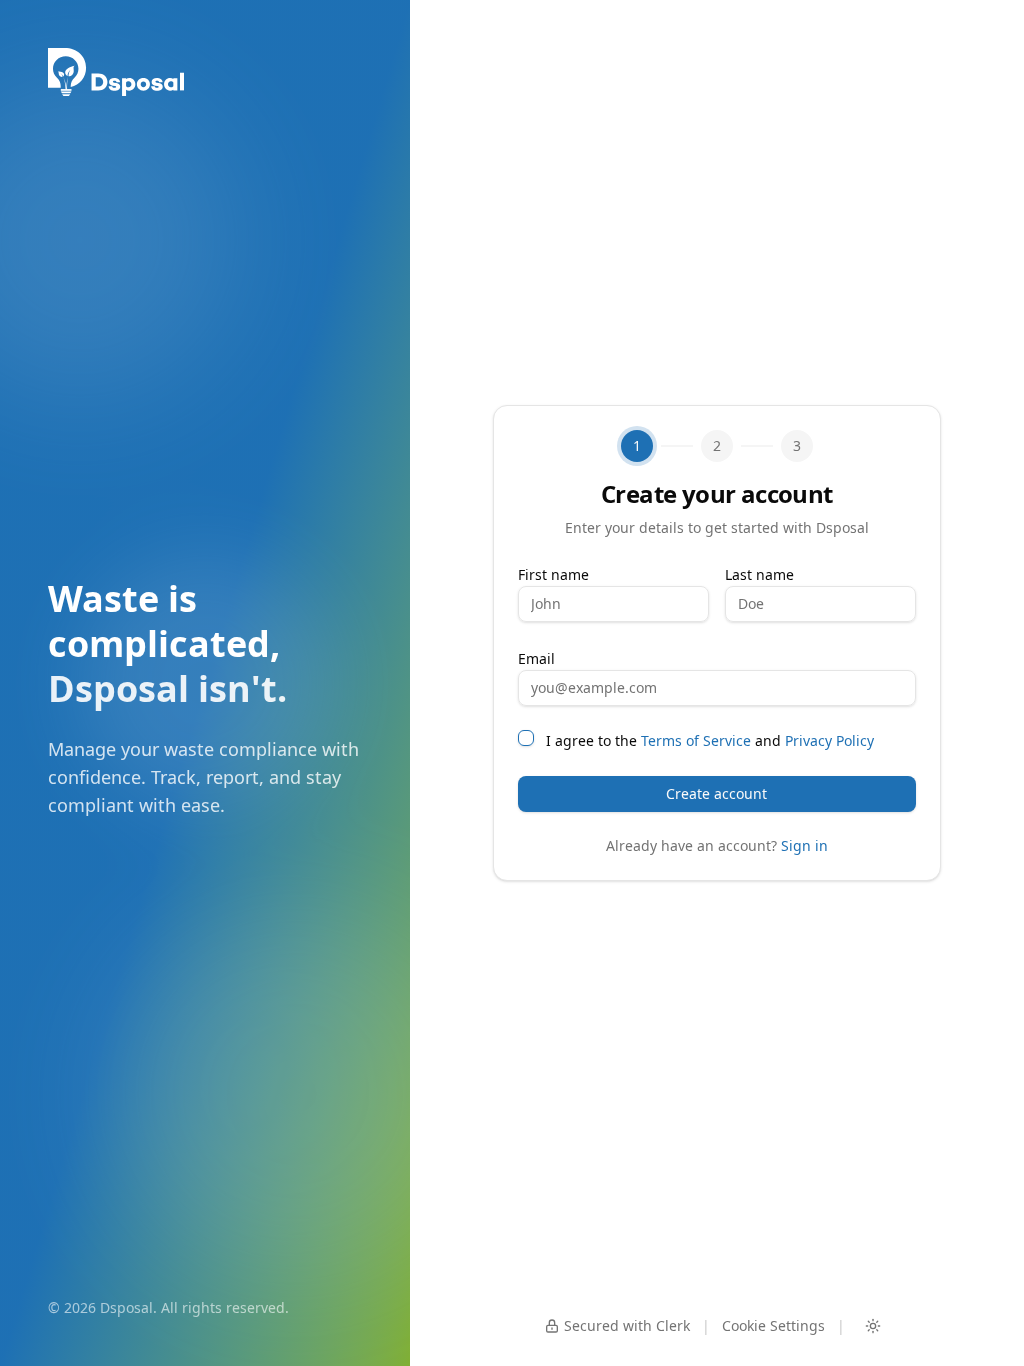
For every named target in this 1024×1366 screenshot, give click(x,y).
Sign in (804, 845)
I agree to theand (710, 740)
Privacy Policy (829, 740)
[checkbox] (526, 738)
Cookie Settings (773, 1325)
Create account (716, 793)
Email (536, 658)
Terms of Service (696, 740)
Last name (759, 574)
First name (553, 574)
